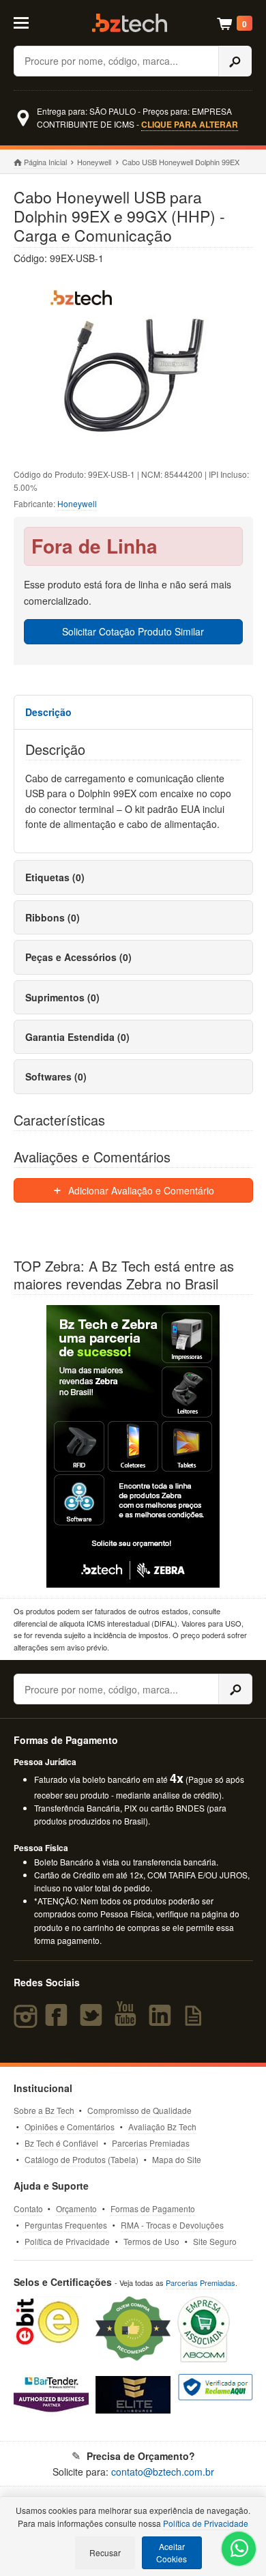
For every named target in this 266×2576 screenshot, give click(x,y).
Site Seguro (215, 2241)
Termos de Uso (151, 2241)
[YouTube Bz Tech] (128, 2021)
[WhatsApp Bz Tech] (239, 2550)
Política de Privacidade (67, 2241)
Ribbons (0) (53, 917)
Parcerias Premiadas (151, 2143)
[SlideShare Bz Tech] (196, 2021)
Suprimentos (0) (62, 997)
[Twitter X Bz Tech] (94, 2021)
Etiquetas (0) (55, 877)
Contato (28, 2208)
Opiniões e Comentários (70, 2127)
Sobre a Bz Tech (44, 2110)
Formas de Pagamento (153, 2208)
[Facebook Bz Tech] (59, 2021)
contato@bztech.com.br (163, 2472)
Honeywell (94, 162)
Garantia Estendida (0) (77, 1037)
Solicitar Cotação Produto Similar (133, 631)
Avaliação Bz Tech (162, 2127)
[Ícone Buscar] (235, 61)
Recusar (105, 2552)
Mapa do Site (177, 2159)
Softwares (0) (56, 1076)
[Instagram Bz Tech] (28, 2021)
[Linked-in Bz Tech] (163, 2021)
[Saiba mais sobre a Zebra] (133, 1446)
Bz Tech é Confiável (61, 2143)
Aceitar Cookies (172, 2552)
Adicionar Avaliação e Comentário (140, 1190)
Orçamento (76, 2208)
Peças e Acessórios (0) (78, 957)
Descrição (48, 712)
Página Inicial (45, 162)
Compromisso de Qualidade (139, 2110)
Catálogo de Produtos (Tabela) (82, 2159)
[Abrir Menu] (28, 22)
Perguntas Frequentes (66, 2225)
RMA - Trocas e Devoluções (172, 2225)
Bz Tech (130, 23)
